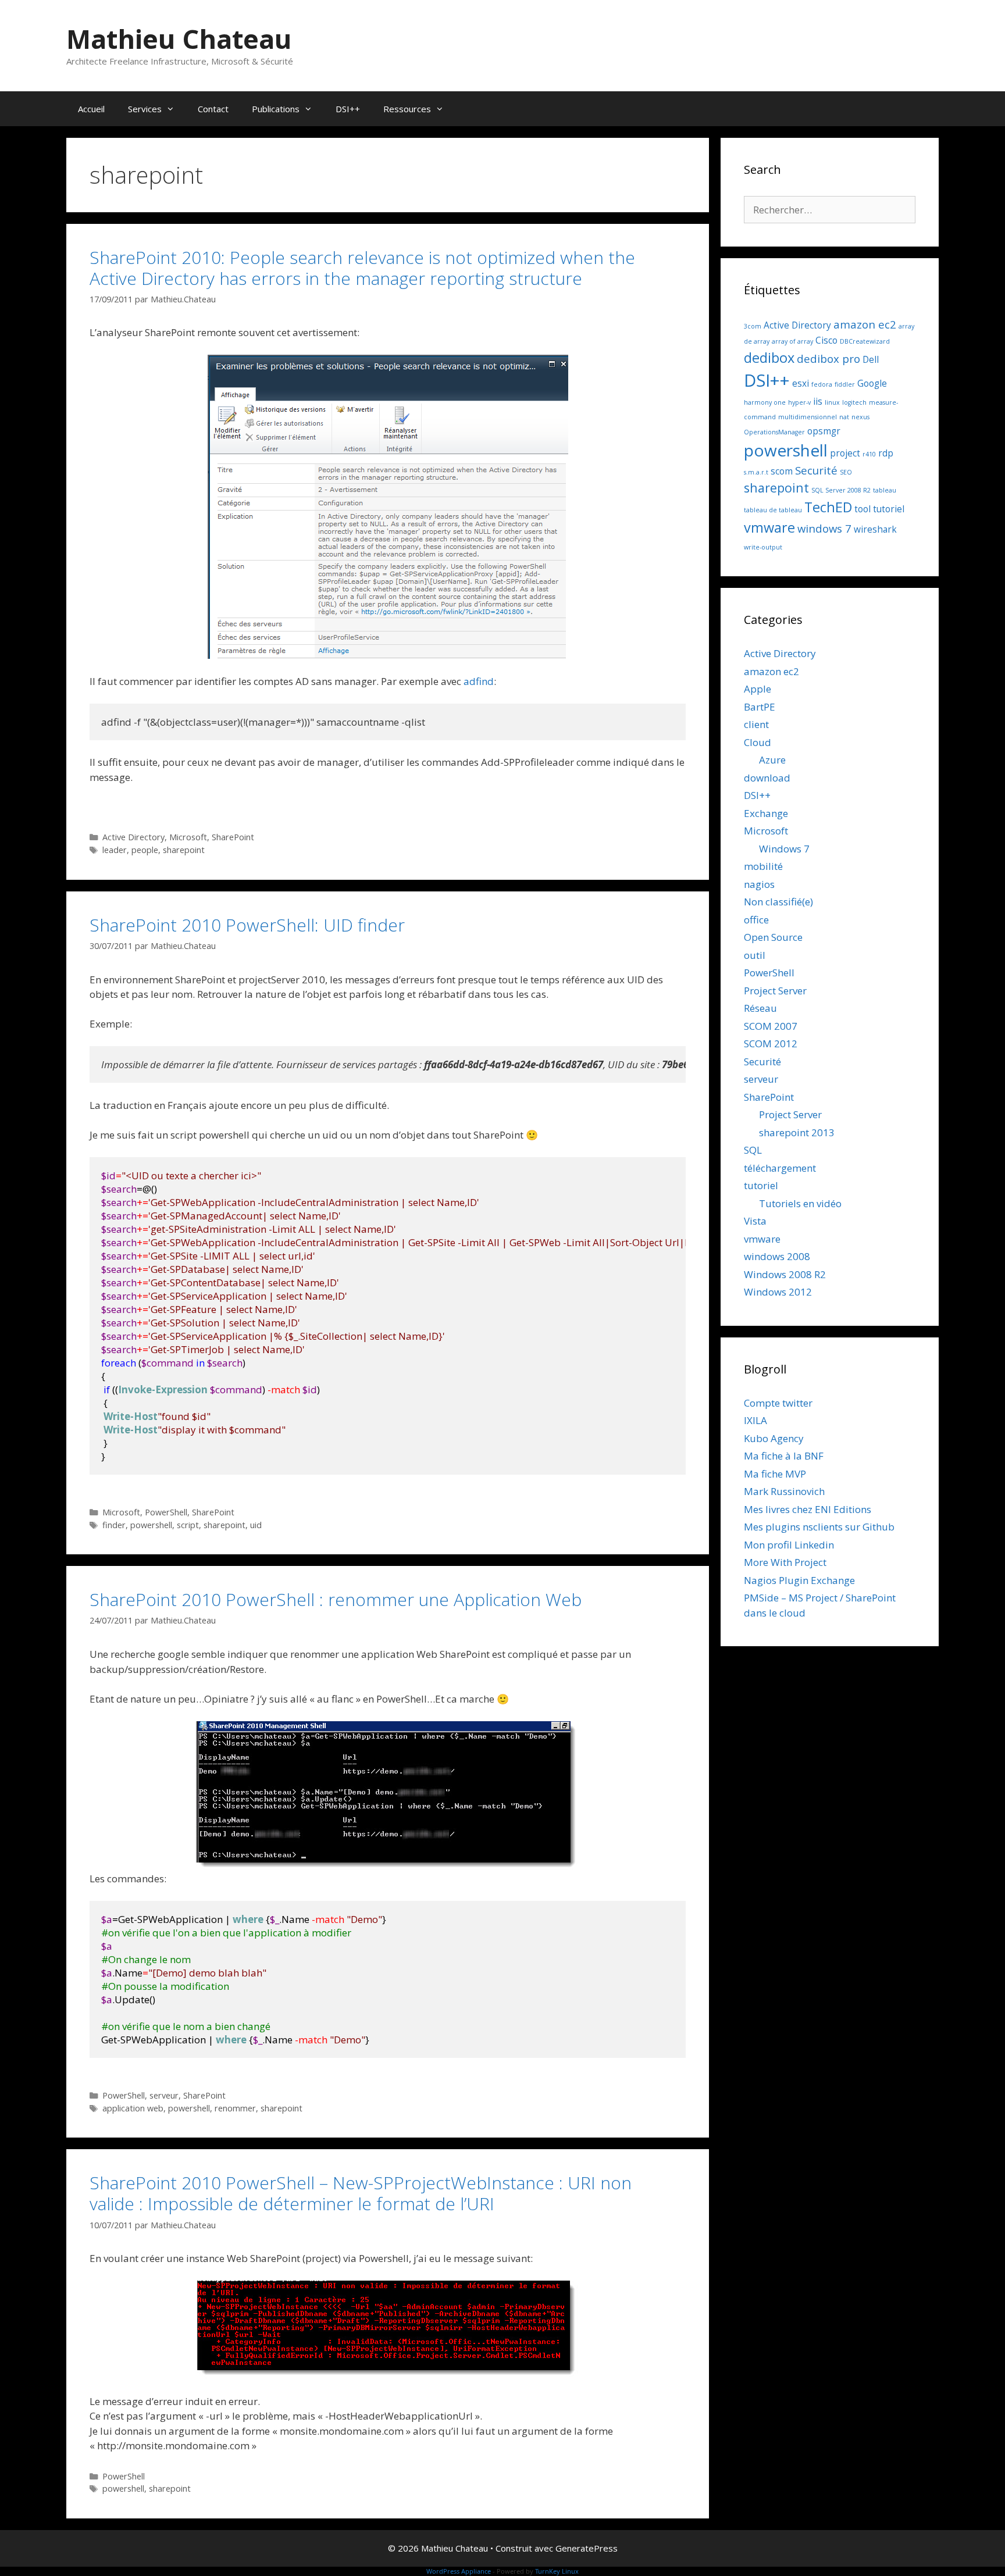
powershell (151, 1525)
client (756, 724)
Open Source (773, 937)
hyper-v (799, 402)
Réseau (760, 1008)
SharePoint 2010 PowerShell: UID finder (247, 925)
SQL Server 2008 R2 (841, 490)
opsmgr (824, 431)
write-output (763, 547)
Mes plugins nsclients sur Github (819, 1527)
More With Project (785, 1562)
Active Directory (133, 837)
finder (114, 1525)
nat (844, 417)
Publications (276, 109)
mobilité (763, 866)
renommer (235, 2108)
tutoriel (889, 509)
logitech (854, 402)
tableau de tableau (773, 510)
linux (832, 402)
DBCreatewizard (865, 341)
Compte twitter (778, 1403)
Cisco (826, 340)
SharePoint (233, 837)
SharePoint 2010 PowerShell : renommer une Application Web (336, 1599)
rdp (886, 453)
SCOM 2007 (771, 1026)
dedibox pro (828, 358)
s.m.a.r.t (756, 472)
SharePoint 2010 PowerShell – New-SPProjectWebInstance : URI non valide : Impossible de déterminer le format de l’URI (361, 2193)
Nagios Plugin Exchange (799, 1580)
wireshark (875, 529)
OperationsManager (774, 432)
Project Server (775, 991)
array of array (792, 341)
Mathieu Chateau (179, 39)
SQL (753, 1150)
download (767, 778)
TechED (828, 507)
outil (755, 955)
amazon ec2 (865, 324)
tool (863, 509)
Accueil (91, 109)
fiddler (845, 384)
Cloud (758, 742)
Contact (213, 109)
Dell (871, 359)
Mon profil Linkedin (789, 1545)
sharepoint (184, 850)
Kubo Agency (774, 1438)
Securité (816, 470)
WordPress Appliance (459, 2571)
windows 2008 (777, 1256)
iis (818, 401)
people (145, 850)
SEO (846, 472)
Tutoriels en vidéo (800, 1203)
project (845, 453)
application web (133, 2108)
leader (115, 850)
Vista (755, 1221)
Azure (772, 760)
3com (753, 326)
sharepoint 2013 (797, 1132)
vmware (769, 527)
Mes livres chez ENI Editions (808, 1509)
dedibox (769, 358)
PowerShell (166, 1512)
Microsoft (188, 837)
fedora (822, 384)
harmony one (765, 402)
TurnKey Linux (557, 2571)
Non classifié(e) (778, 902)
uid (256, 1525)
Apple (758, 689)
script (188, 1525)
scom (782, 471)
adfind (479, 681)
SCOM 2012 (771, 1043)
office (756, 920)
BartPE (760, 707)
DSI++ (348, 109)
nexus (860, 417)
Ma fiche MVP (775, 1474)
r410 (869, 454)
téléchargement (780, 1168)
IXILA (755, 1420)
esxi (801, 383)
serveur (164, 2095)
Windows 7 (784, 849)
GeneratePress (587, 2548)
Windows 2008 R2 (785, 1274)
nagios (759, 884)
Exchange (766, 813)
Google (872, 383)
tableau (885, 490)
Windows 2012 (778, 1292)
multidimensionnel (808, 417)
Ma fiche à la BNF (784, 1456)
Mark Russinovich (784, 1491)
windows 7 (824, 528)
